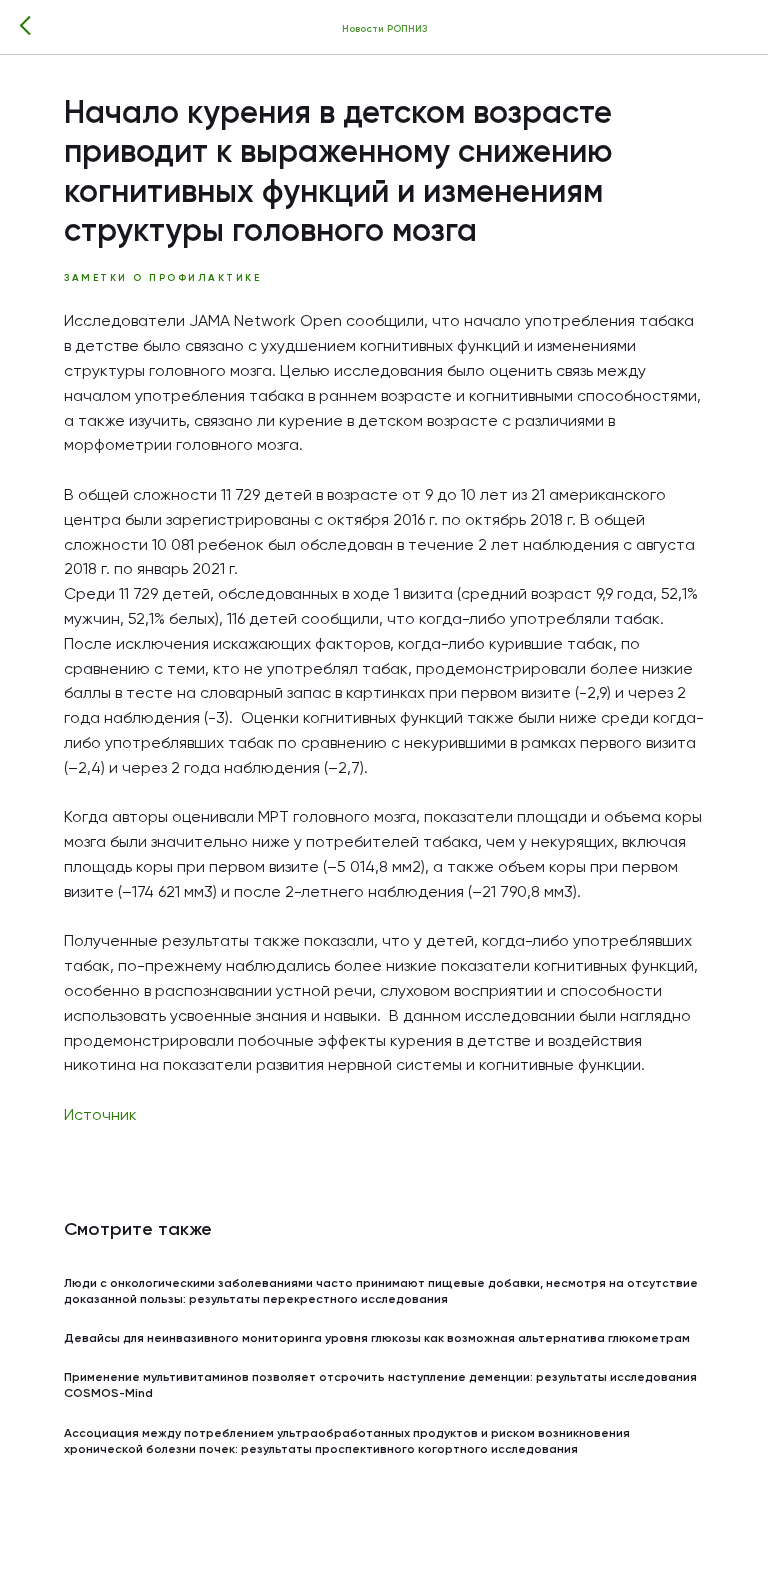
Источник (100, 1116)
